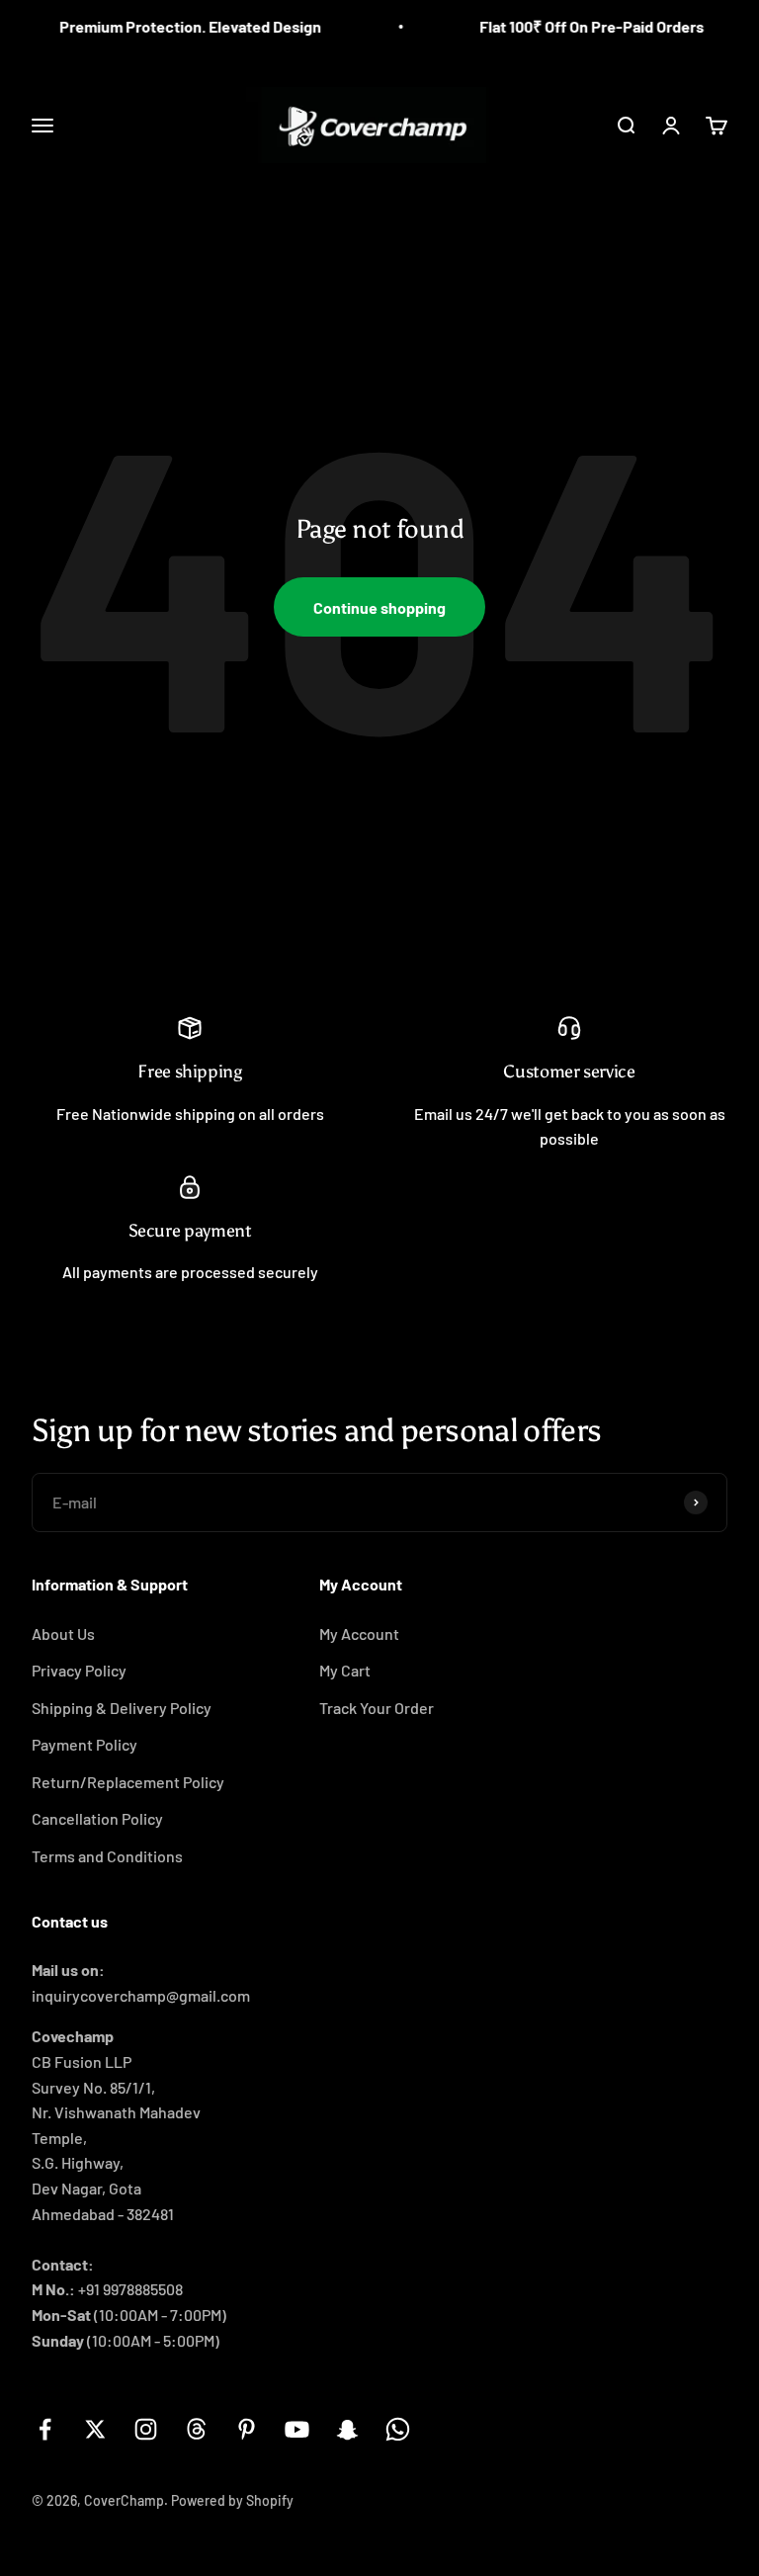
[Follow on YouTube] (297, 2429)
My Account (359, 1633)
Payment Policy (84, 1744)
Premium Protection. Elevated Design (172, 26)
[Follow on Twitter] (95, 2429)
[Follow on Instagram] (146, 2429)
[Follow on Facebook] (45, 2429)
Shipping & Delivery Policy (122, 1708)
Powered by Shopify (232, 2500)
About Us (63, 1633)
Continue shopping (379, 607)
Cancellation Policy (97, 1818)
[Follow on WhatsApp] (398, 2429)
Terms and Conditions (107, 1856)
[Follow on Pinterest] (247, 2429)
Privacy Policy (79, 1670)
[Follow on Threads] (196, 2429)
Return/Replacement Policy (128, 1782)
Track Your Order (377, 1708)
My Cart (345, 1670)
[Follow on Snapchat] (347, 2429)
